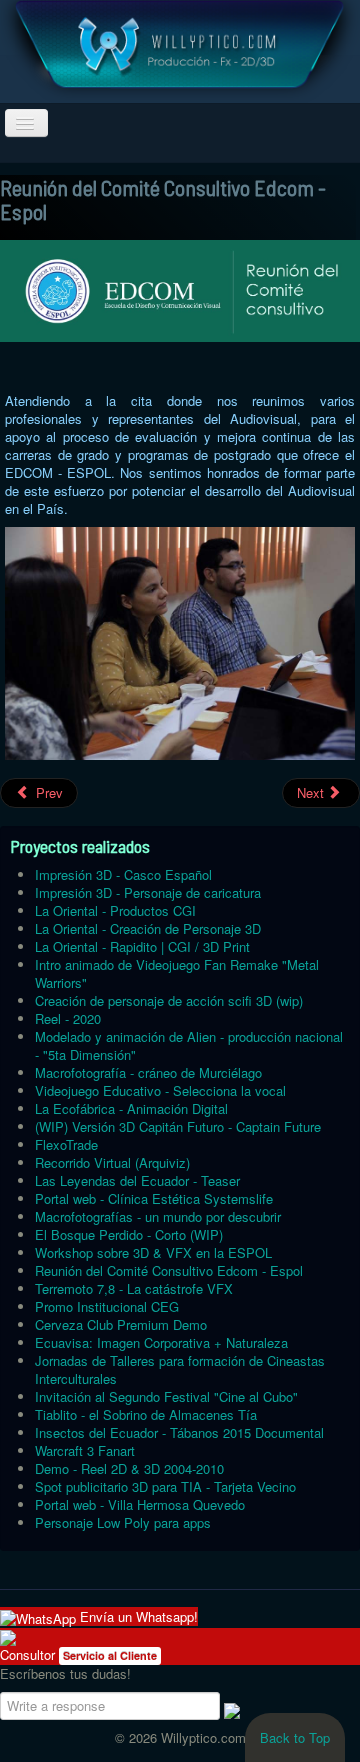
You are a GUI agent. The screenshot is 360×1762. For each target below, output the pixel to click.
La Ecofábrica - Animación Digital (131, 1108)
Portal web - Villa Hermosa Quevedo (140, 1504)
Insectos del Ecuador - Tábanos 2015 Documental (179, 1432)
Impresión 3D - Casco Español (123, 874)
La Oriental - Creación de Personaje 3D (148, 928)
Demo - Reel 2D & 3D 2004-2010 (129, 1468)
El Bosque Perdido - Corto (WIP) (129, 1234)
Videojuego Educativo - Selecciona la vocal (160, 1090)
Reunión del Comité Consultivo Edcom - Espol (169, 1270)
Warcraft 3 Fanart (85, 1450)
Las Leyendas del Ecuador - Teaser (137, 1180)
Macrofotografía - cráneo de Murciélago (148, 1072)
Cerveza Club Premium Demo (121, 1324)
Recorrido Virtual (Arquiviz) (112, 1162)
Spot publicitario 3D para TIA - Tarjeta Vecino (165, 1486)
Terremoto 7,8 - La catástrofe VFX (134, 1288)
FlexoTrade (66, 1144)
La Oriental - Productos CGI (115, 910)
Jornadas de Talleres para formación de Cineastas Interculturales (180, 1369)
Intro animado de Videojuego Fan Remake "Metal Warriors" (177, 973)
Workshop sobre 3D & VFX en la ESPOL (153, 1252)
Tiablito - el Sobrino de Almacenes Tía (146, 1414)
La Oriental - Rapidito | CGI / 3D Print (142, 946)
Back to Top (295, 1737)
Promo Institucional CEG (107, 1306)
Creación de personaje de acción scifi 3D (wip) (169, 1000)
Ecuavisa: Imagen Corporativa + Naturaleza (161, 1342)
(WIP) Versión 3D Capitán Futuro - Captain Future (178, 1126)
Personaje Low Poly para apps (123, 1522)
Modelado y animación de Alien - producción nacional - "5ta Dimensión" (189, 1045)
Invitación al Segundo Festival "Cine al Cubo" (166, 1396)
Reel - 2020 (68, 1018)
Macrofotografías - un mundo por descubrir (158, 1216)
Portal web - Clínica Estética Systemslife (154, 1198)
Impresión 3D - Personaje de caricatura (148, 892)
